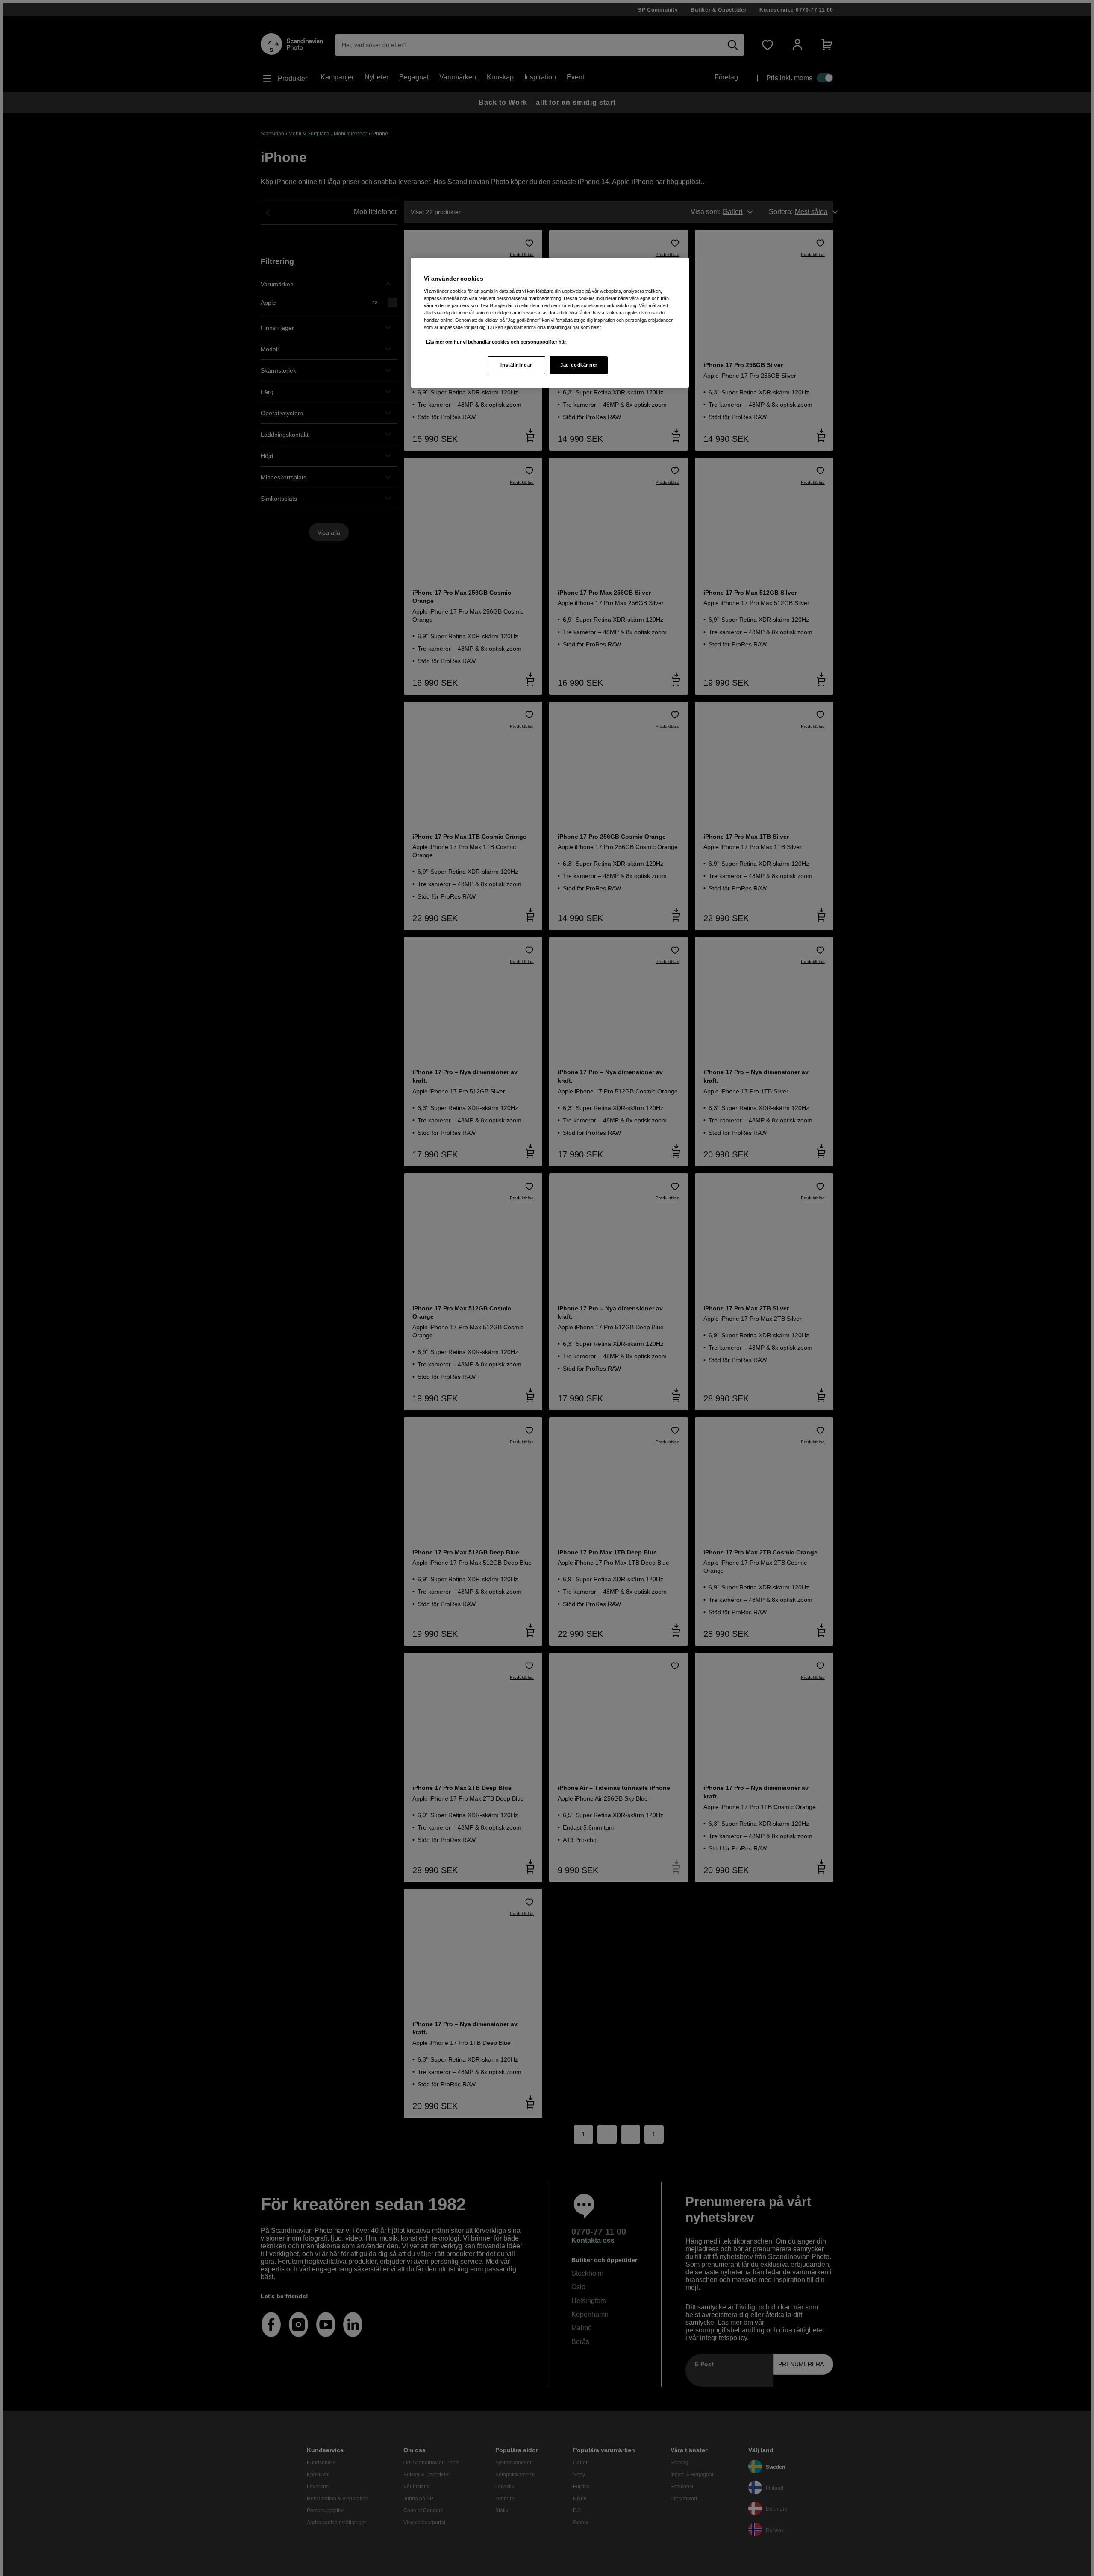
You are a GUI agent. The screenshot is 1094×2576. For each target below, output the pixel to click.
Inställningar (516, 365)
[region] (550, 323)
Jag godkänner (579, 365)
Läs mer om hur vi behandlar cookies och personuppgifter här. (496, 342)
